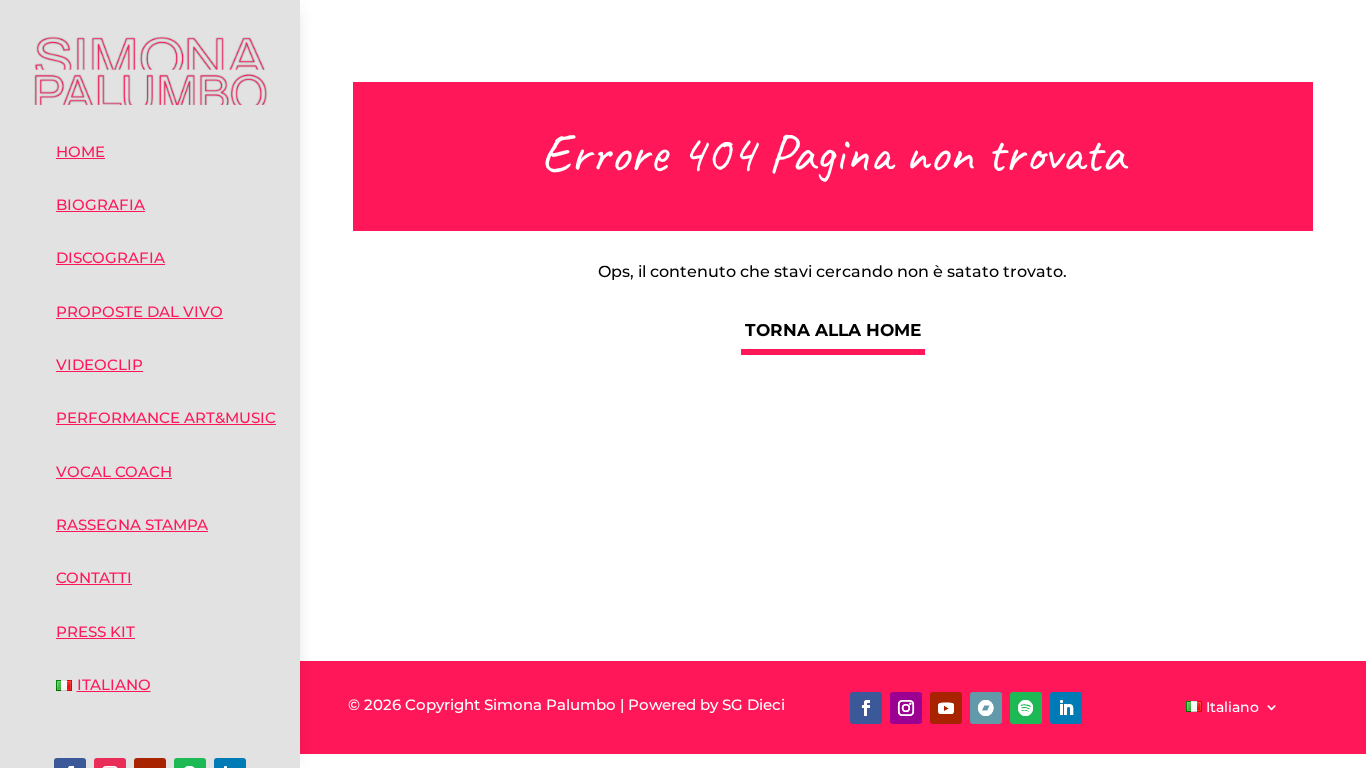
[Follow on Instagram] (906, 708)
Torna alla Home (833, 330)
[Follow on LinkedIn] (1066, 708)
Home (80, 151)
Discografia (110, 257)
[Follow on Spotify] (1026, 708)
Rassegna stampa (132, 524)
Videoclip (99, 364)
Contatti (94, 577)
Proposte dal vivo (139, 311)
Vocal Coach (114, 471)
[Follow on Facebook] (866, 708)
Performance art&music (166, 417)
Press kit (95, 631)
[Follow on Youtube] (946, 708)
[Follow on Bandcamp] (986, 708)
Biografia (100, 204)
